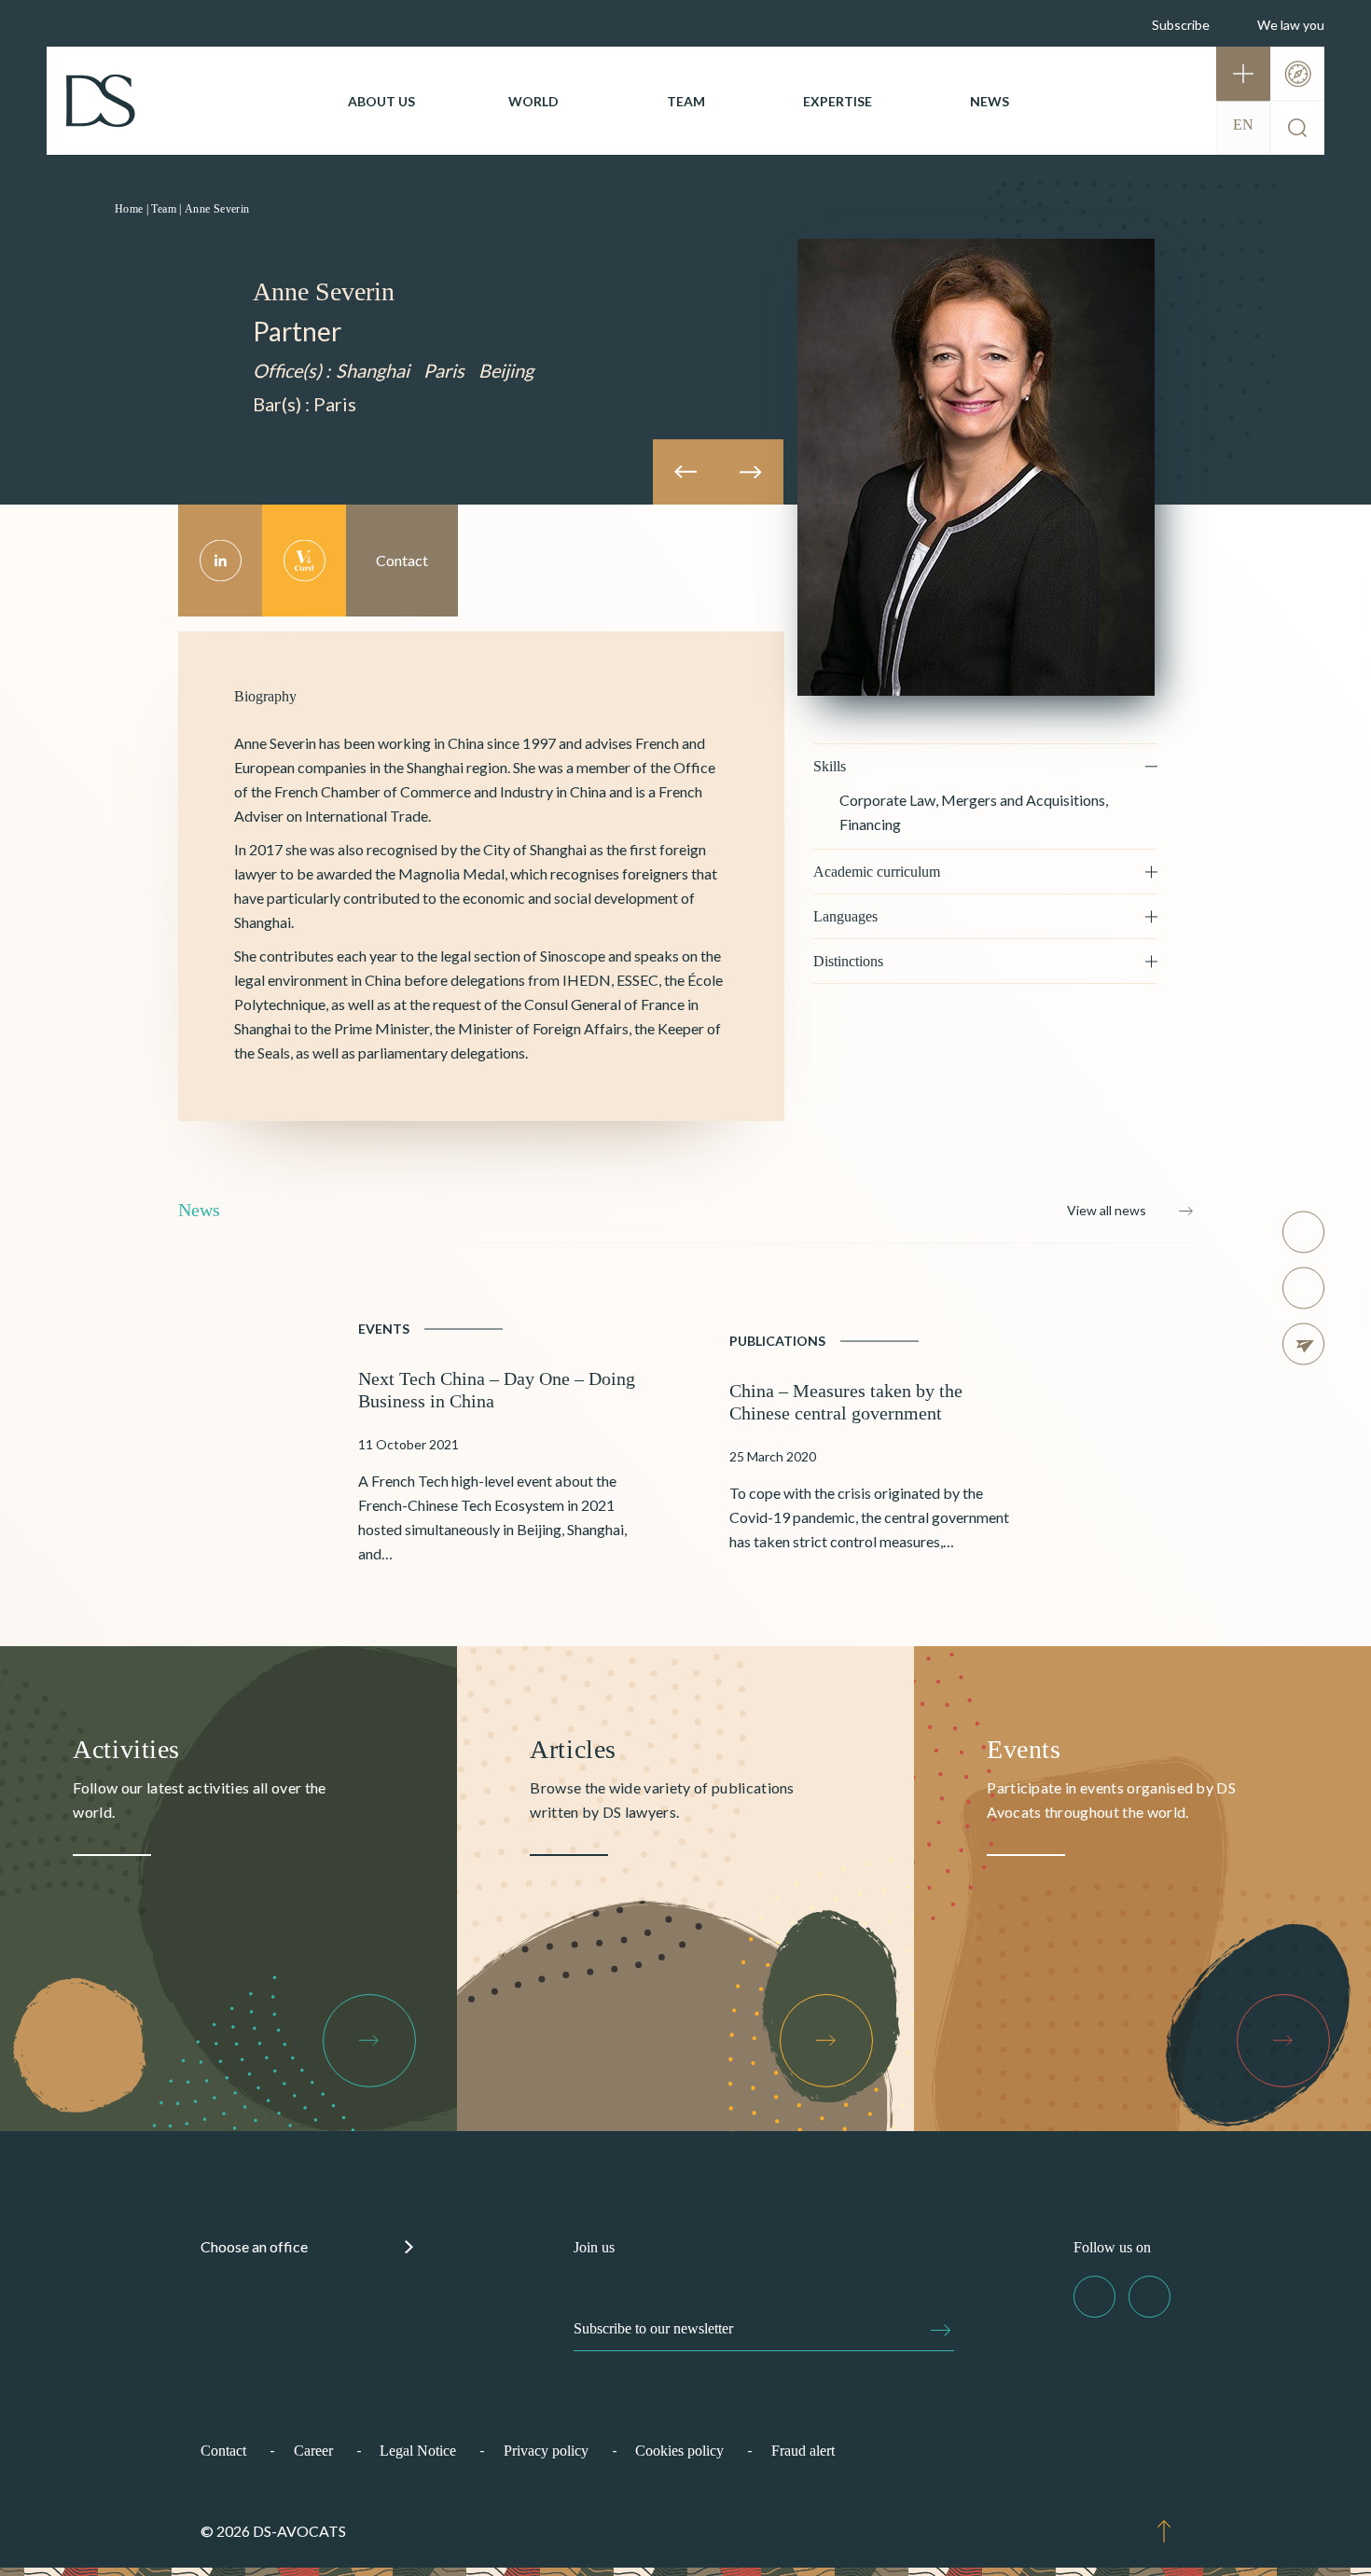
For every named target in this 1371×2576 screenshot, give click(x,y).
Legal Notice (418, 2451)
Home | (132, 209)
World (533, 101)
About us (381, 101)
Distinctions (848, 961)
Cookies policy (679, 2451)
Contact (223, 2451)
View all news (1107, 1210)
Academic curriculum (877, 872)
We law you (1291, 25)
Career (313, 2451)
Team (686, 101)
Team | (166, 209)
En (1243, 125)
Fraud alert (803, 2451)
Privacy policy (546, 2451)
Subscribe (1181, 25)
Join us (594, 2247)
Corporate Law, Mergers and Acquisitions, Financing (974, 812)
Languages (845, 916)
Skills (830, 766)
